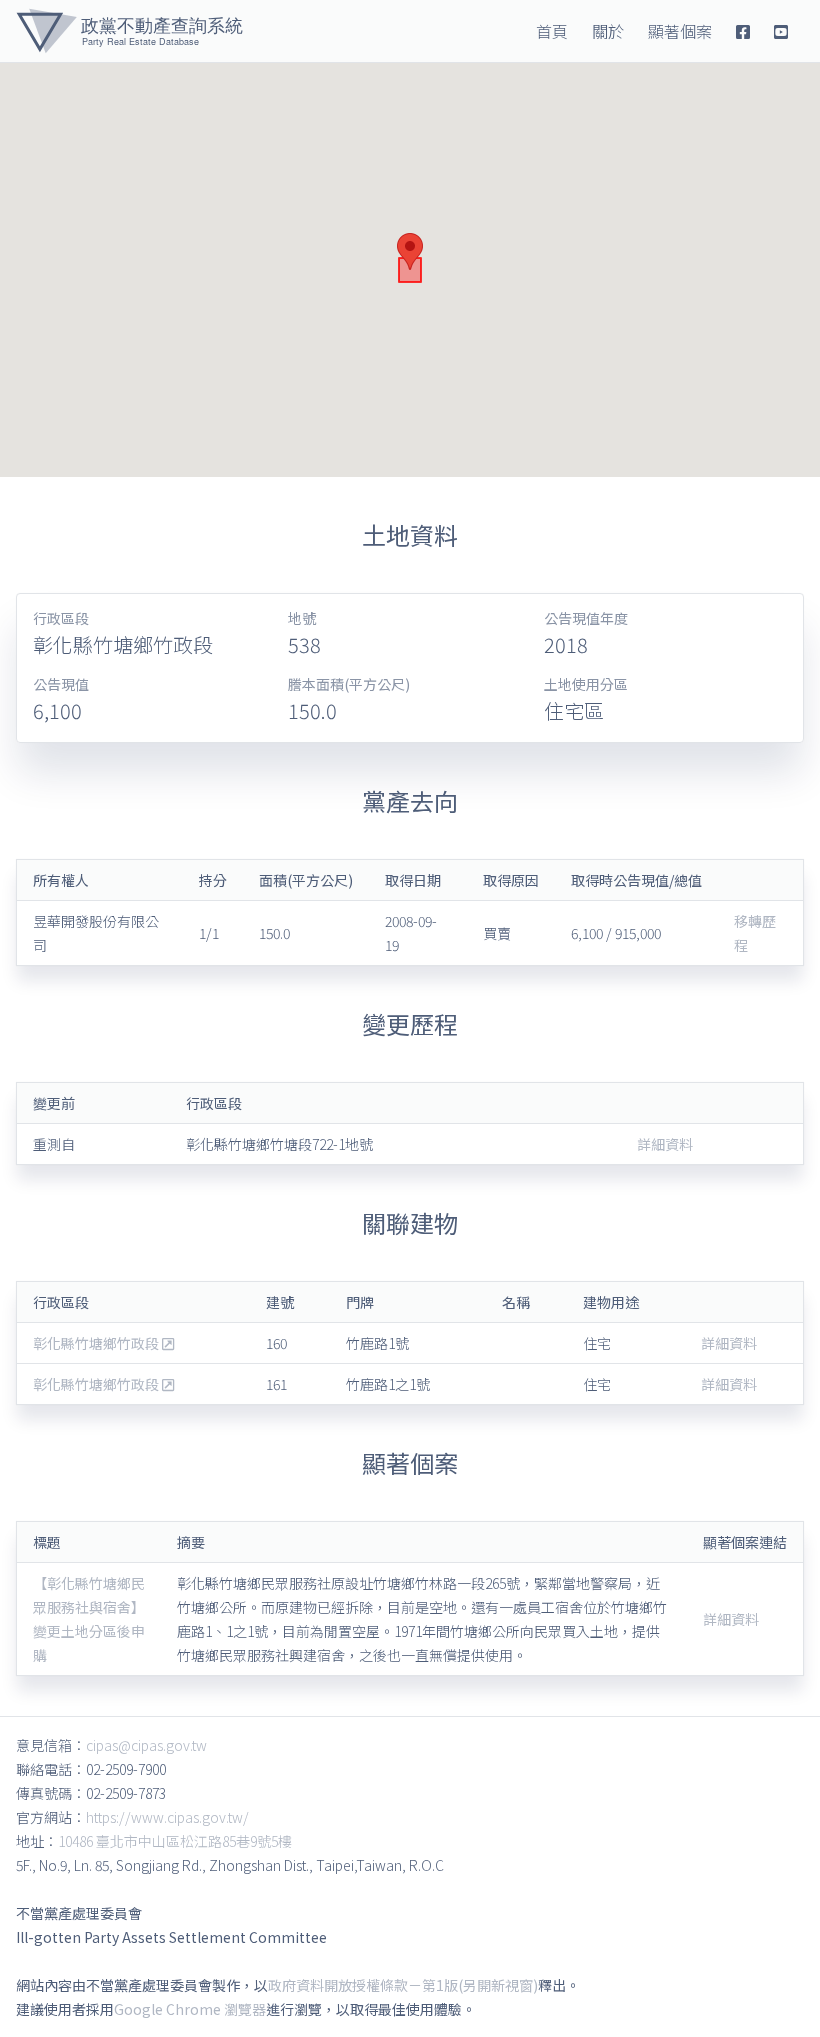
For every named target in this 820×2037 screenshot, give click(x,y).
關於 (608, 31)
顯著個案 (680, 31)
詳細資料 (665, 1144)
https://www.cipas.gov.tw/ (167, 1817)
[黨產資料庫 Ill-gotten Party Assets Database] (129, 31)
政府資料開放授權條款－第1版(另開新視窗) (403, 1985)
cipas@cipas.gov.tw (146, 1745)
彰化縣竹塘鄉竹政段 (97, 1343)
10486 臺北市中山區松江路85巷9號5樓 (175, 1841)
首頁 (552, 31)
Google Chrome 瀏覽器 (190, 2009)
